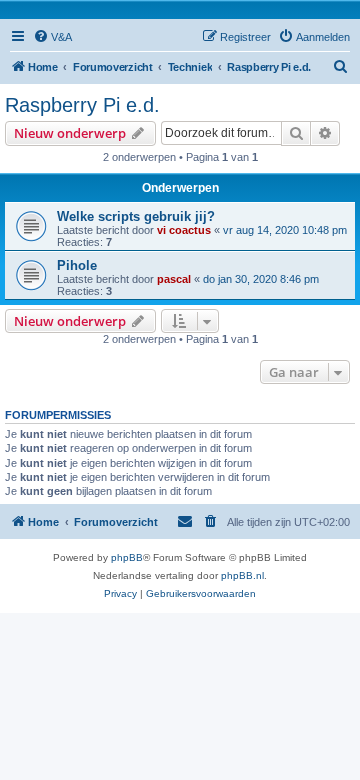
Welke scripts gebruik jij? (136, 216)
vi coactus (184, 230)
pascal (174, 279)
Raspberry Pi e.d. (82, 105)
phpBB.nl (242, 575)
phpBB (127, 557)
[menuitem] (52, 37)
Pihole (77, 265)
